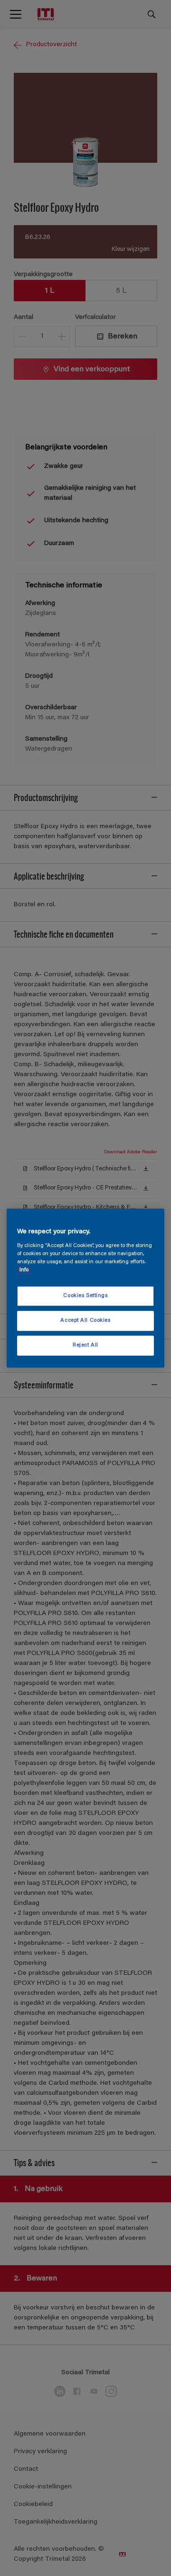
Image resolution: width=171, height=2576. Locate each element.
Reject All (85, 1345)
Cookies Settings (85, 1296)
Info (24, 1270)
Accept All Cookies (85, 1321)
